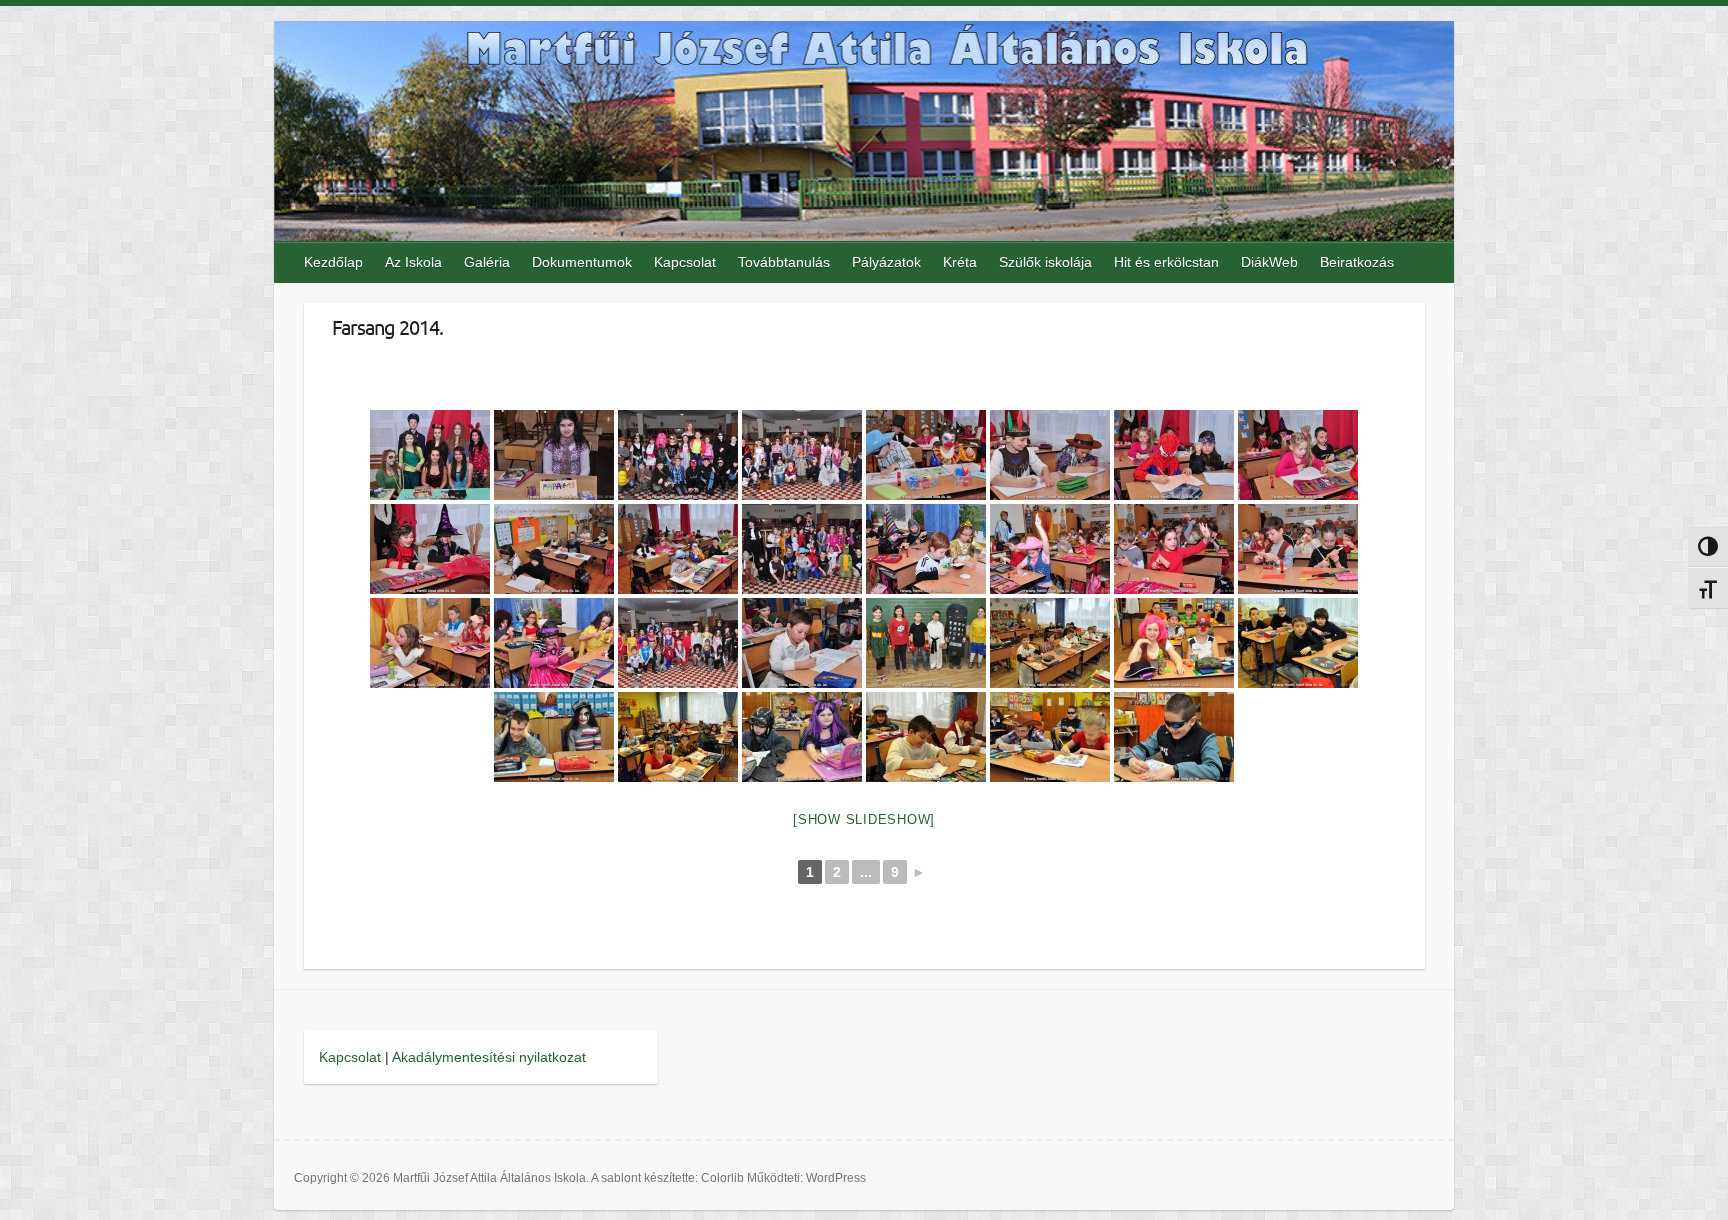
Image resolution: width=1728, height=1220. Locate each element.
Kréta (960, 262)
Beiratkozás (1357, 262)
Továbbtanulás (784, 262)
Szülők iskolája (1045, 262)
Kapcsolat (685, 262)
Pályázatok (886, 262)
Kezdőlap (333, 262)
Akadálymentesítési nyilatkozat (489, 1057)
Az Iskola (413, 262)
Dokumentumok (582, 262)
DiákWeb (1269, 262)
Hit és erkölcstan (1166, 262)
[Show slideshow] (864, 819)
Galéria (487, 262)
